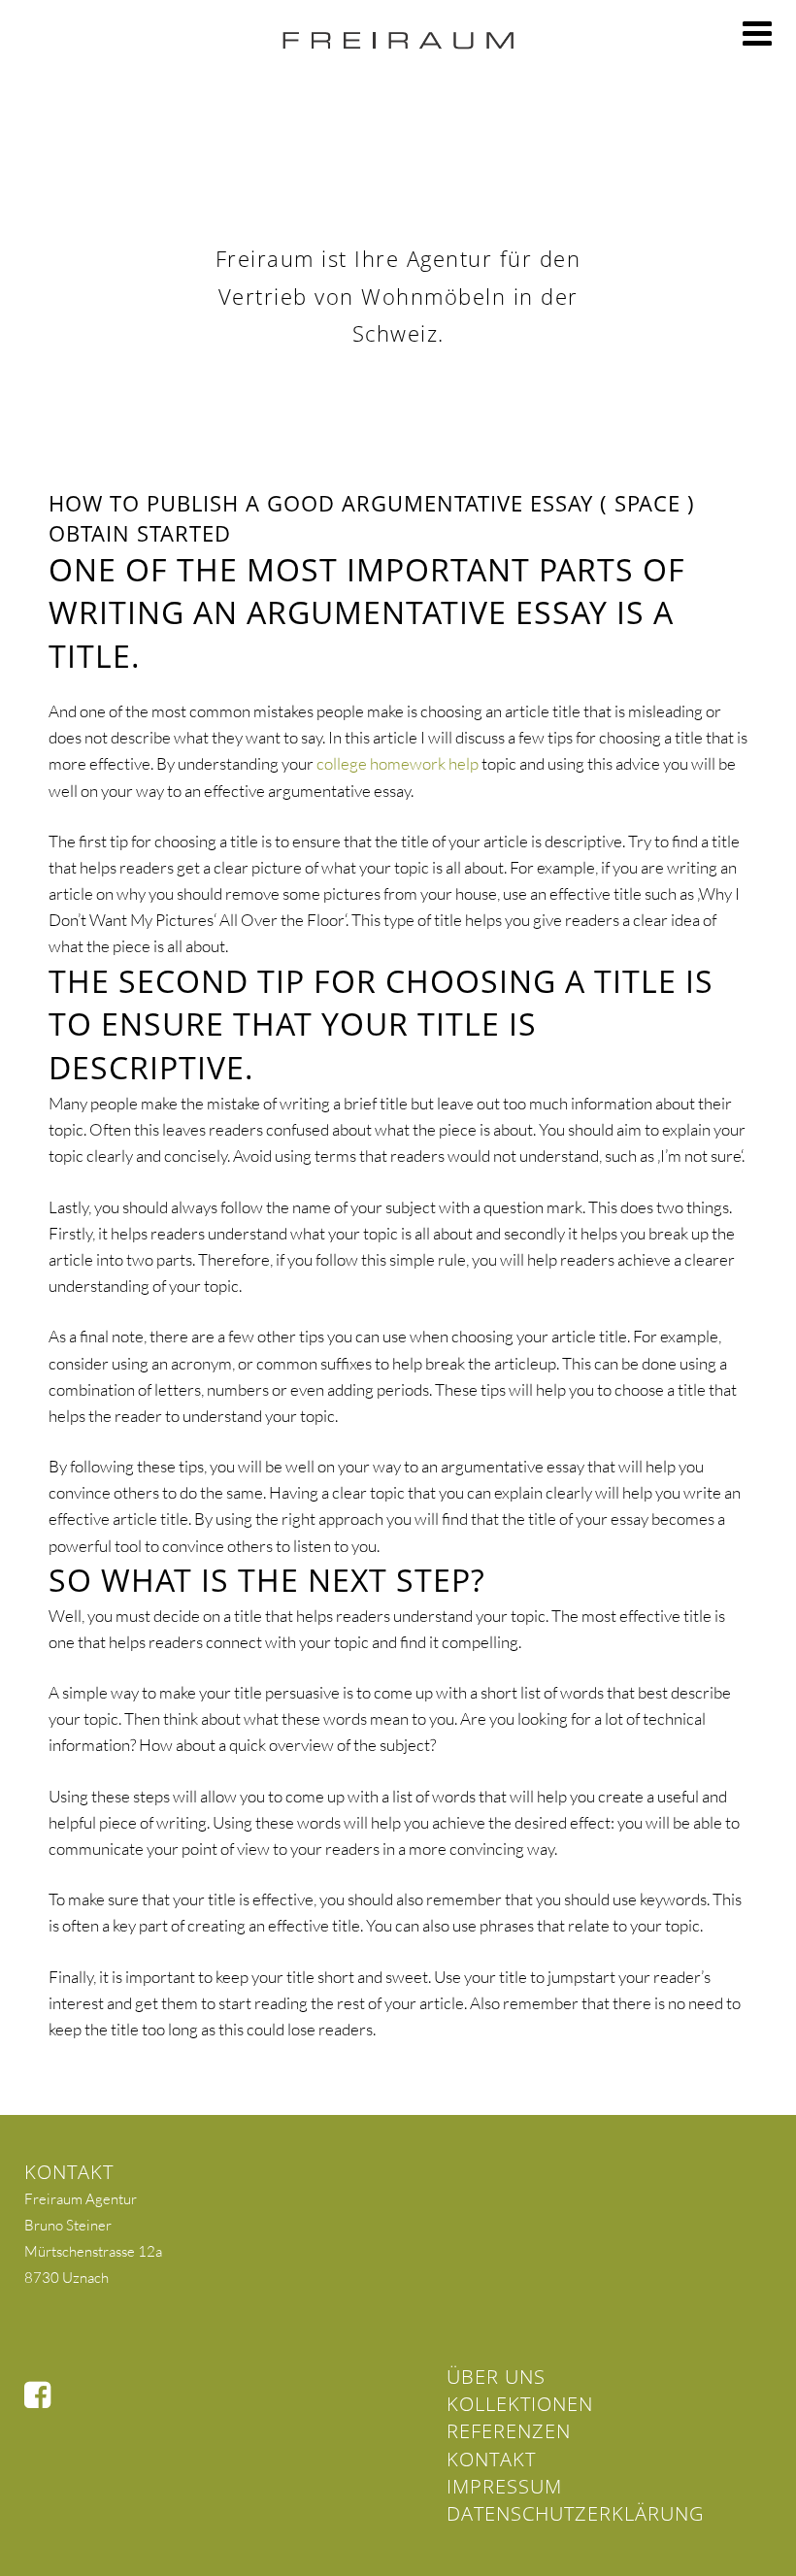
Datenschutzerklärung (575, 2513)
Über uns (496, 2377)
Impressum (504, 2486)
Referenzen (509, 2431)
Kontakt (491, 2459)
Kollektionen (520, 2404)
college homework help (398, 763)
